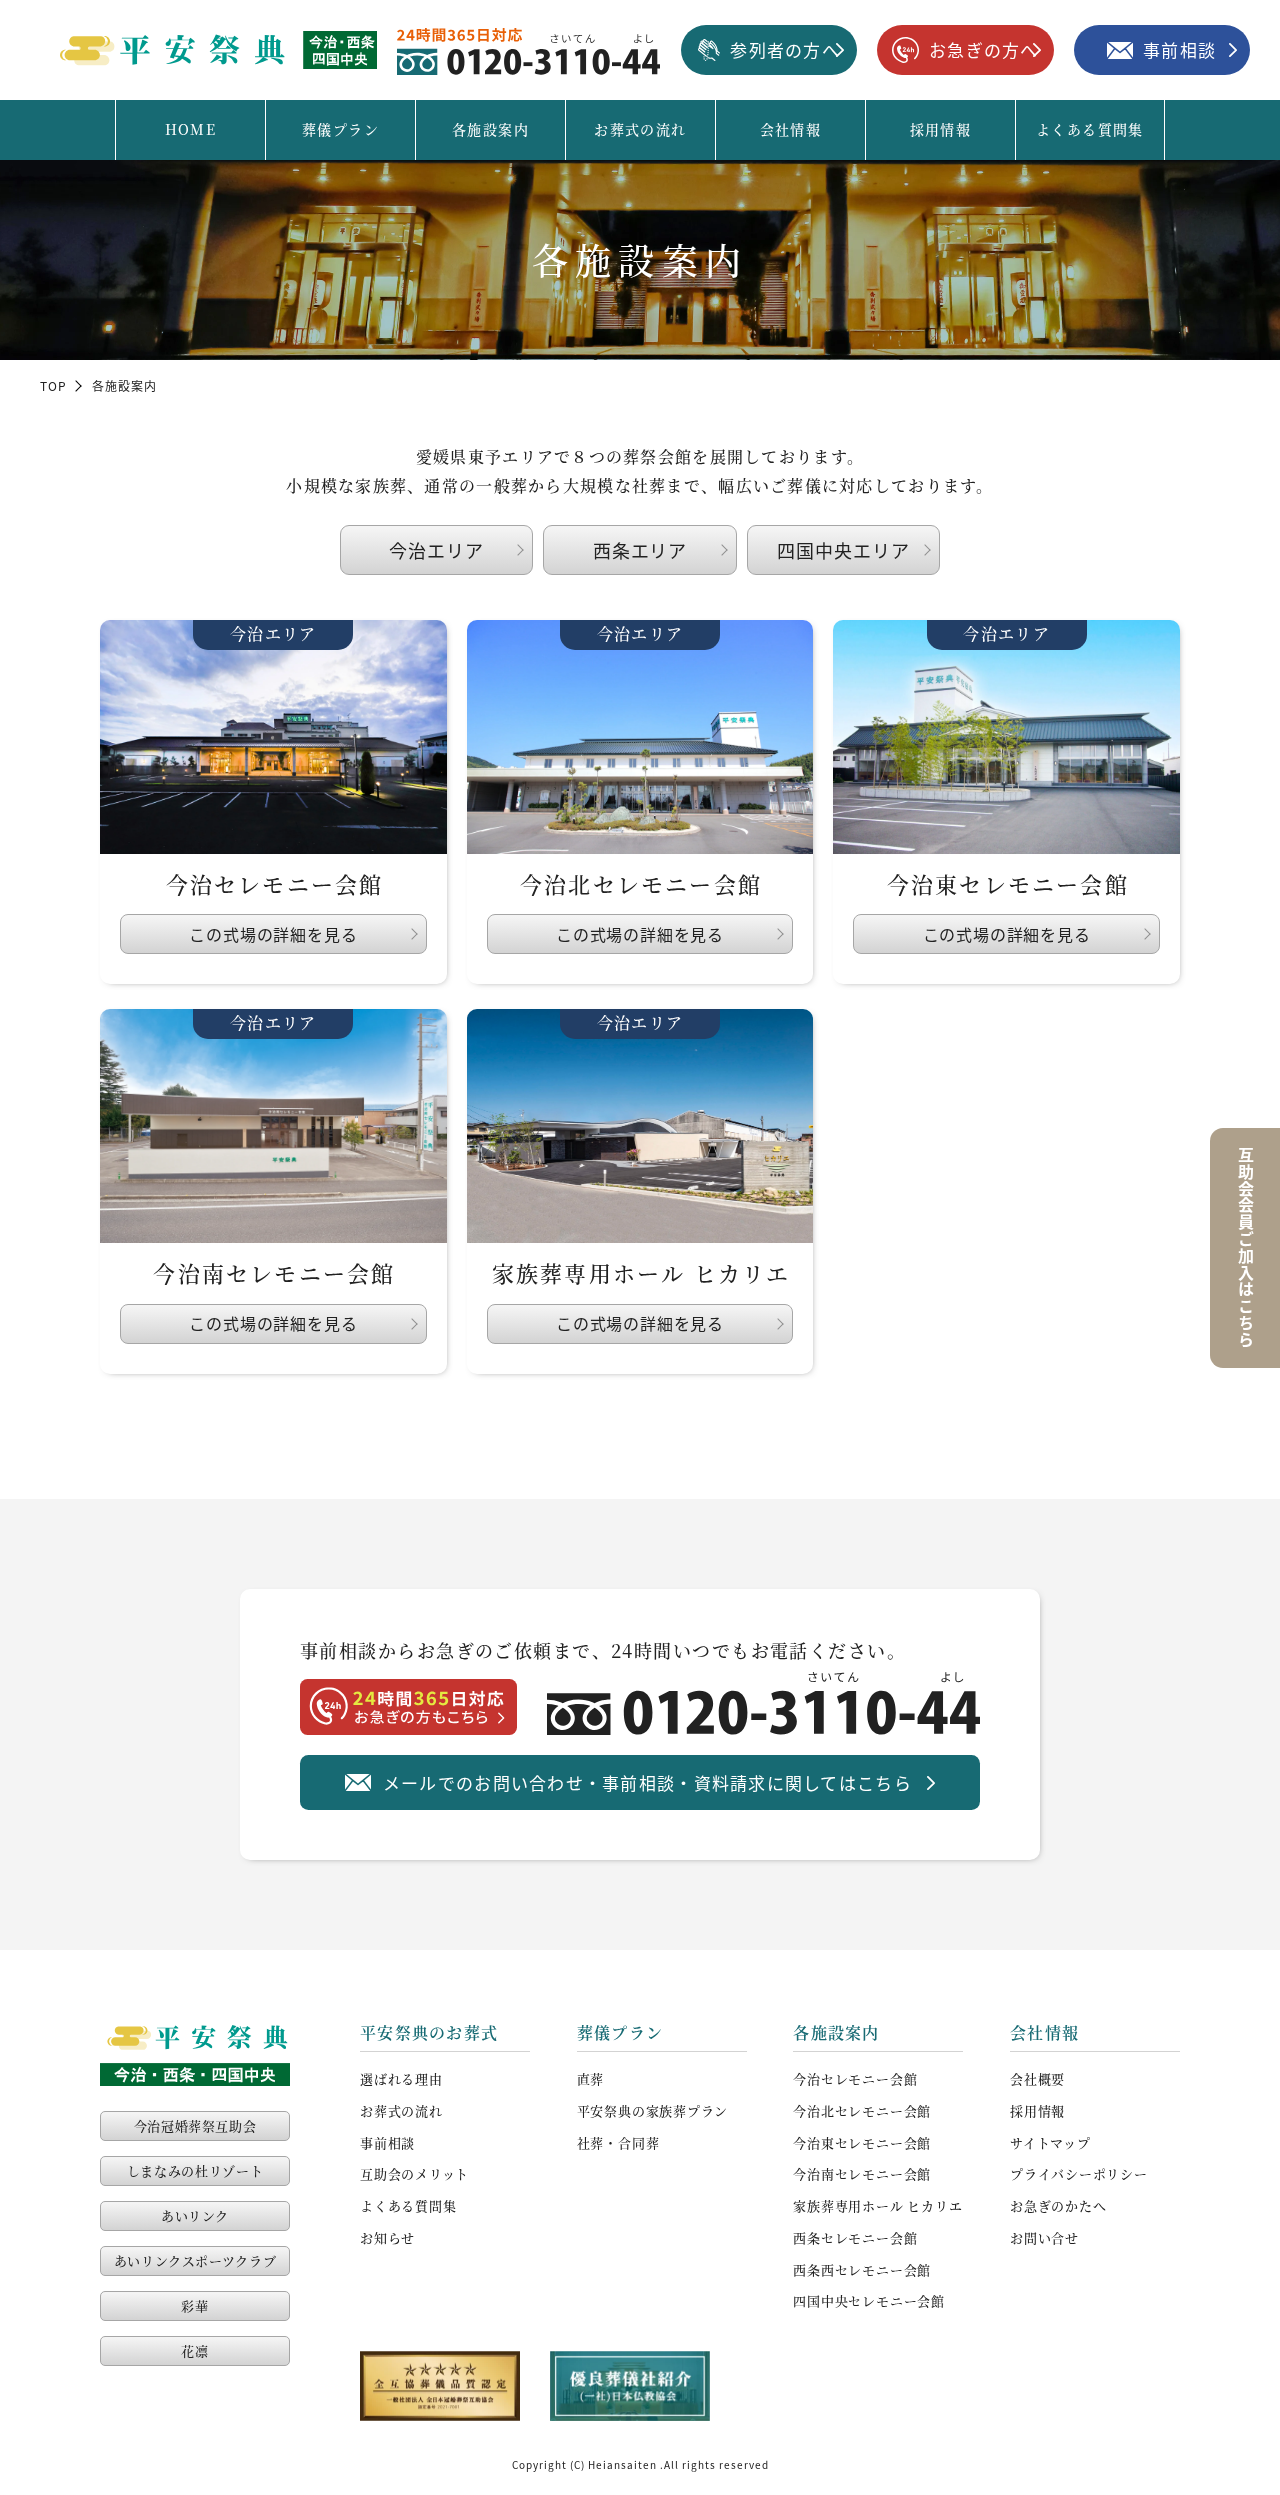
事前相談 (387, 2142)
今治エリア (436, 550)
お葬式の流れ (640, 129)
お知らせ (387, 2237)
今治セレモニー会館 (855, 2078)
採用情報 (941, 129)
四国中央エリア (843, 550)
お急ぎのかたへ (1058, 2205)
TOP (54, 385)
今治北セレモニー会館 (862, 2110)
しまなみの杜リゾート (195, 2170)
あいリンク (195, 2215)
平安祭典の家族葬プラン (653, 2110)
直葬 (591, 2078)
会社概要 (1037, 2078)
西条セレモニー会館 (855, 2237)
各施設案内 (490, 129)
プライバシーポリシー (1079, 2173)
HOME (191, 129)
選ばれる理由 (401, 2078)
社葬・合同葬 (618, 2142)
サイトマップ (1050, 2142)
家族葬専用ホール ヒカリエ (877, 2205)
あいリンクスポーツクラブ (195, 2260)
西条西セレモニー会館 (862, 2269)
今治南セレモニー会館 (862, 2173)
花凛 (194, 2350)
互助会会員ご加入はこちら (1246, 1248)
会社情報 (791, 129)
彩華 (194, 2305)
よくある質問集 (1090, 129)
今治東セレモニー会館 (862, 2142)
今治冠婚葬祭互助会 (195, 2125)
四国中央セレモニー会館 (869, 2300)
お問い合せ (1044, 2237)
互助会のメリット (414, 2173)
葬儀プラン (340, 129)
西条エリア (640, 550)
